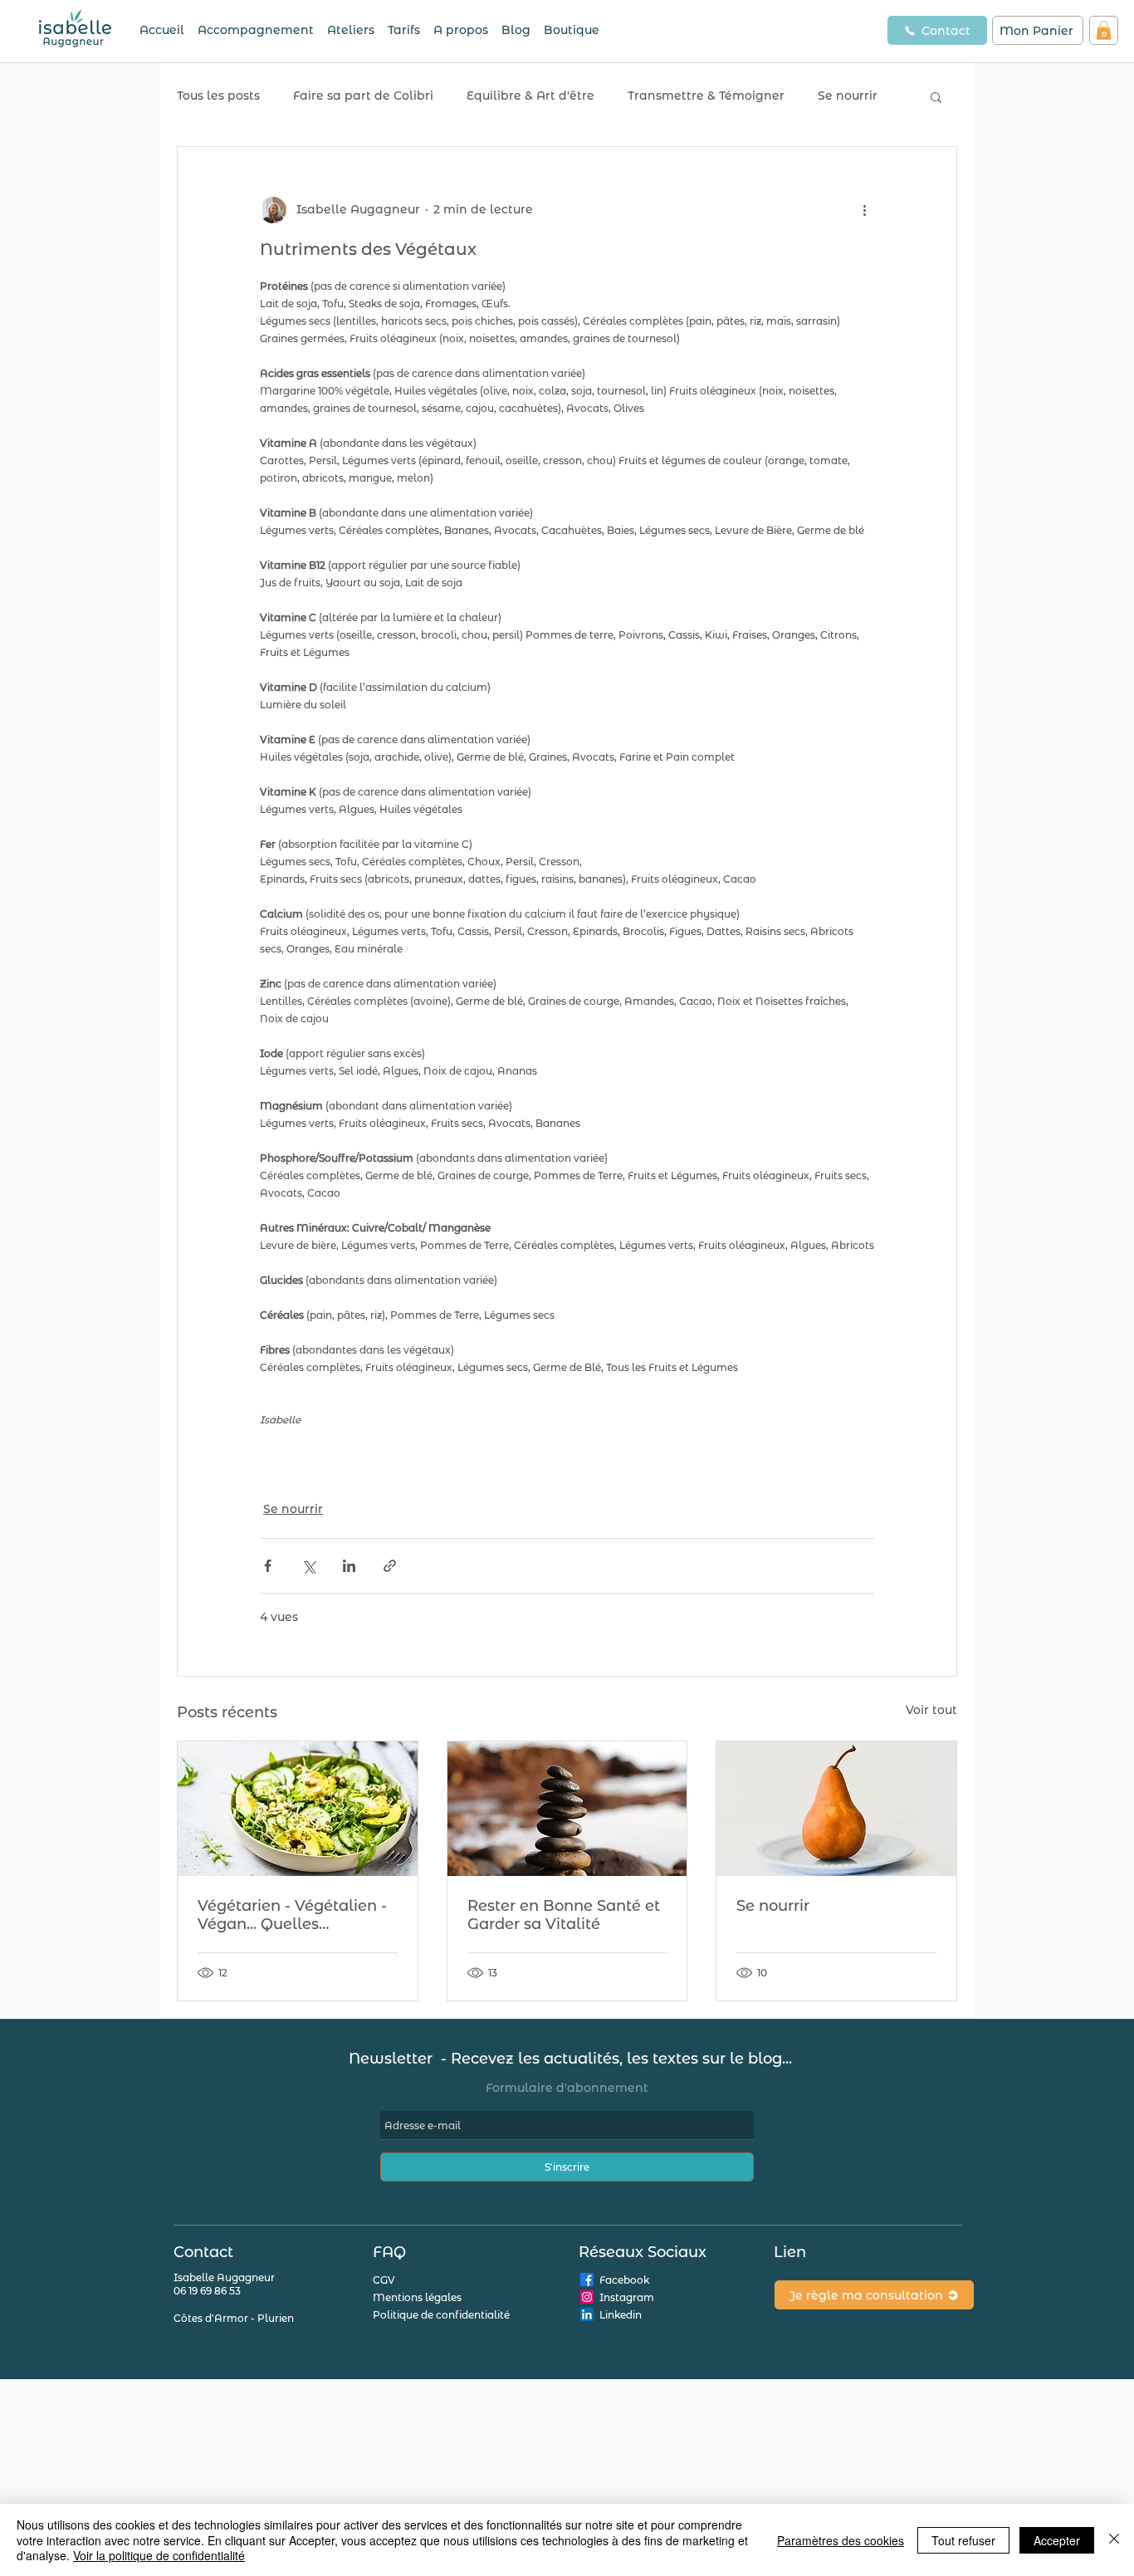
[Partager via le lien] (390, 1566)
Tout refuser (963, 2540)
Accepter (1057, 2540)
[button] (1104, 30)
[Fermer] (1114, 2540)
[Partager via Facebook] (268, 1566)
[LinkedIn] (587, 2314)
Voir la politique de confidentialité (159, 2555)
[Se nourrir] (836, 1809)
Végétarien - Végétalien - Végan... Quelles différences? (292, 1915)
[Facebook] (587, 2280)
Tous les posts (218, 95)
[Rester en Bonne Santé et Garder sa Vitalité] (567, 1809)
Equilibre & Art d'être (530, 95)
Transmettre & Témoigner (706, 95)
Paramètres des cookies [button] (841, 2540)
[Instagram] (587, 2297)
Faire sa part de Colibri (363, 95)
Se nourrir (848, 95)
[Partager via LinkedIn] (349, 1566)
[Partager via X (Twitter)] (308, 1566)
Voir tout (931, 1710)
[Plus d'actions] (864, 210)
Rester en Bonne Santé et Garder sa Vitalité (564, 1915)
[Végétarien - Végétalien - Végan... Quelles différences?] (298, 1809)
